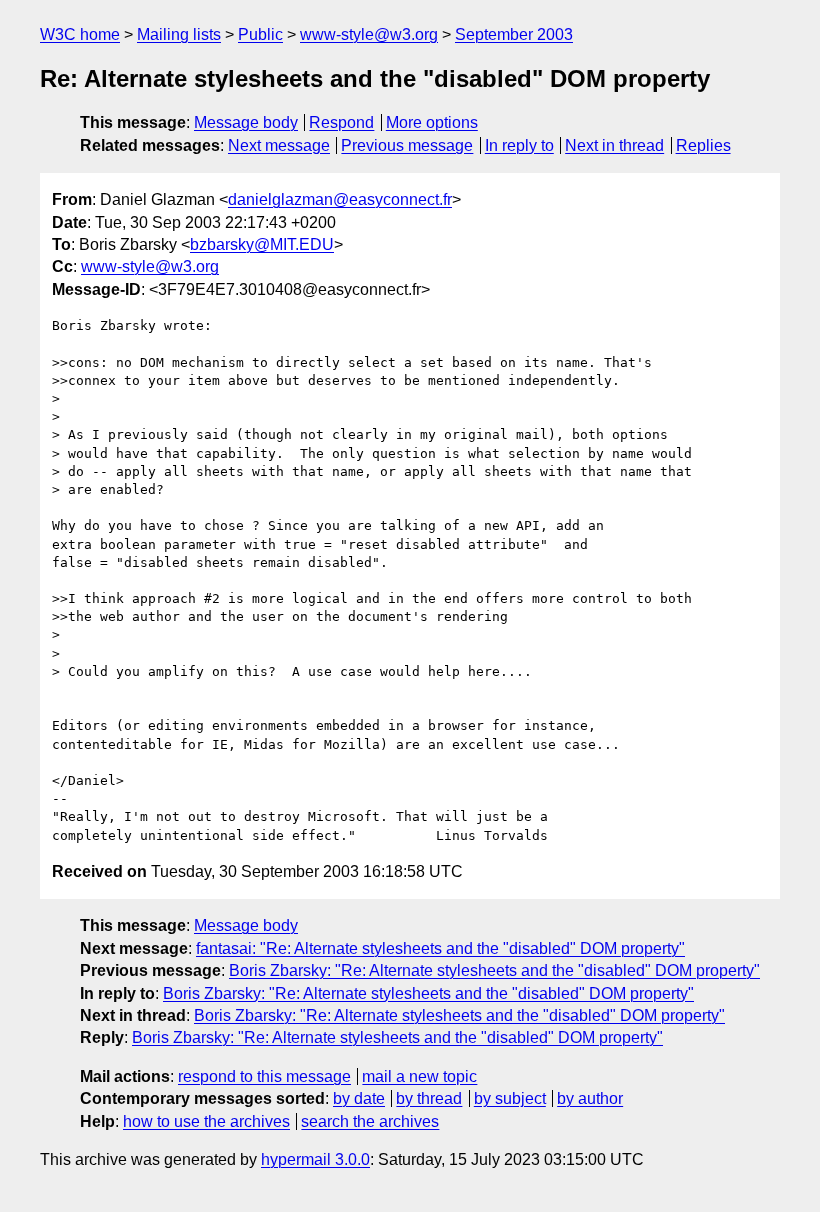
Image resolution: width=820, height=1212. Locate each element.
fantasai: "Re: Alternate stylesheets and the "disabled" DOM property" (440, 948)
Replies (703, 145)
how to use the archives (206, 1121)
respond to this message (264, 1076)
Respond (341, 122)
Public (260, 34)
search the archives (370, 1121)
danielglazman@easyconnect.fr (340, 199)
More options (432, 122)
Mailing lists (179, 34)
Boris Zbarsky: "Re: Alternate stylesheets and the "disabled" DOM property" (494, 970)
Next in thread (614, 145)
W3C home (80, 34)
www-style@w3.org (369, 34)
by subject (510, 1098)
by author (590, 1098)
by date (359, 1098)
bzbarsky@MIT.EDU (262, 244)
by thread (429, 1098)
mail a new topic (419, 1076)
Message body (246, 122)
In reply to (519, 145)
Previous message (407, 145)
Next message (279, 145)
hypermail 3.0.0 (315, 1159)
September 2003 (514, 34)
